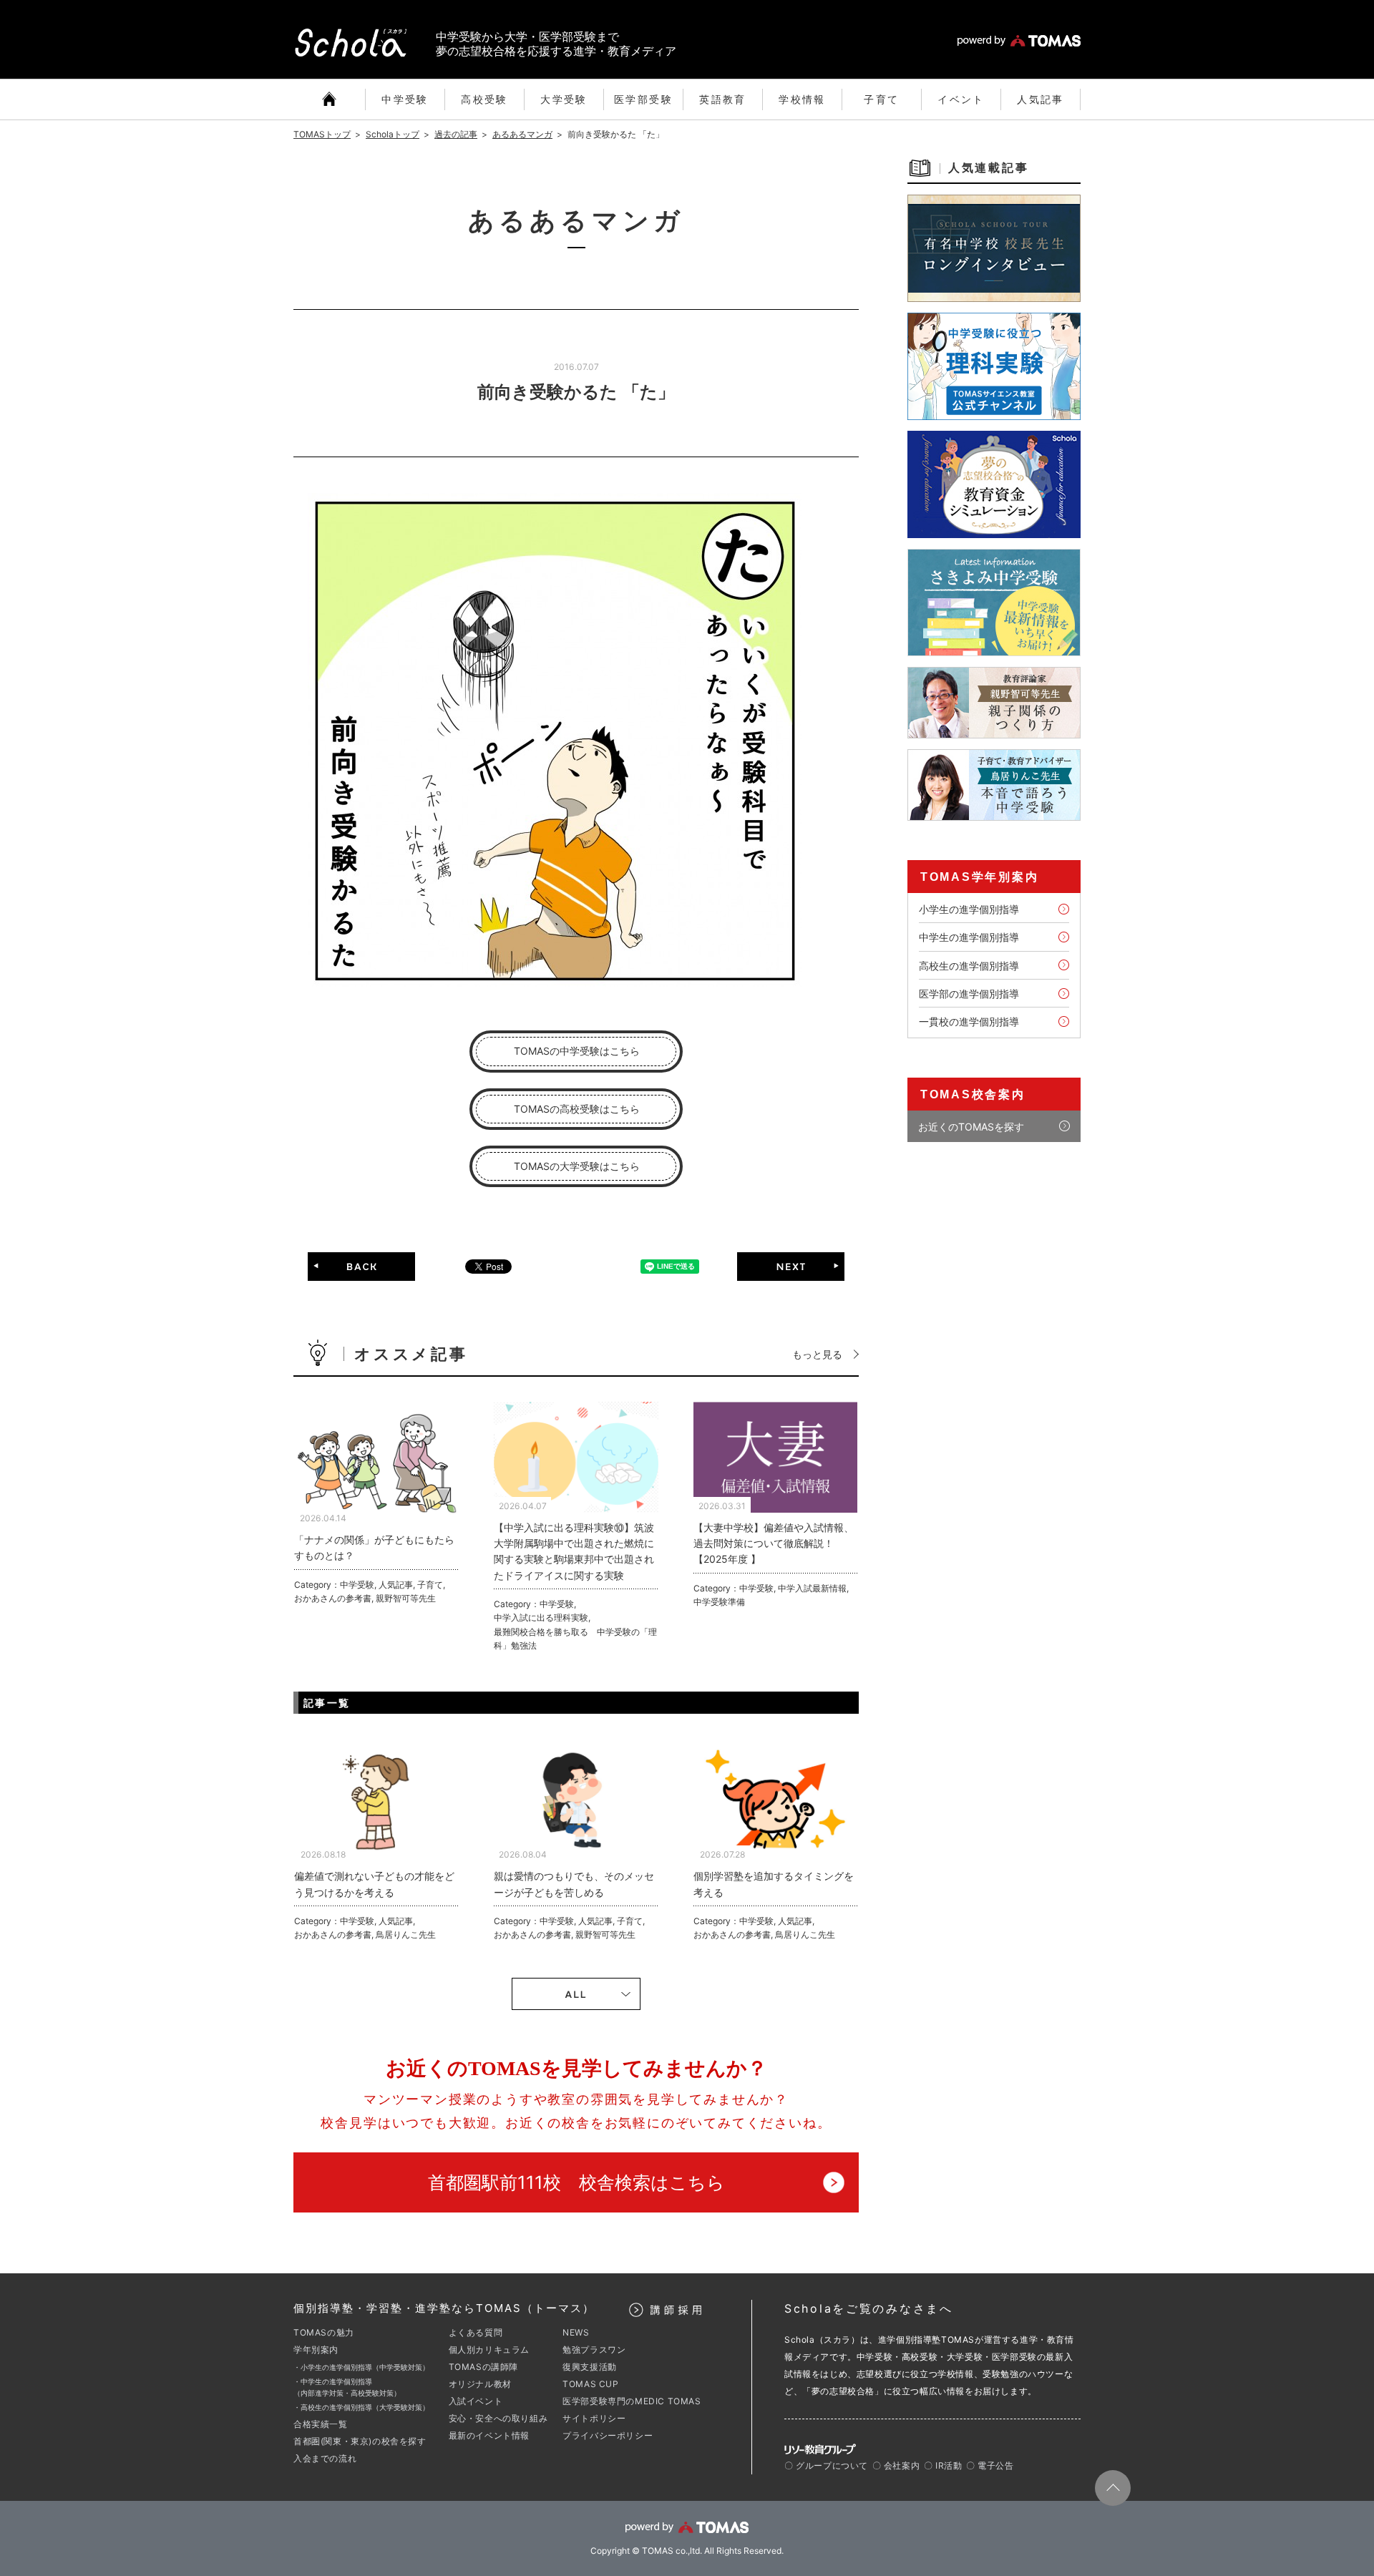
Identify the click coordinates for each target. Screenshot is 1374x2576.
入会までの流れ (325, 2458)
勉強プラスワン (594, 2350)
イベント (961, 99)
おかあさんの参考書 (333, 1598)
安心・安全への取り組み (498, 2418)
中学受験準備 (719, 1602)
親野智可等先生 (406, 1598)
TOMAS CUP (590, 2384)
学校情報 (802, 99)
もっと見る (817, 1354)
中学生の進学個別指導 (969, 937)
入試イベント (476, 2401)
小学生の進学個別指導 (969, 909)
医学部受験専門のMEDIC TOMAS (632, 2401)
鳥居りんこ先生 (406, 1935)
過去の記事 (456, 134)
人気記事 (1041, 99)
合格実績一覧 (321, 2424)
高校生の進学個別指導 (969, 966)
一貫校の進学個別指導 (969, 1021)
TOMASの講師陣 (483, 2367)
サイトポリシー (594, 2418)
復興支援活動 (590, 2367)
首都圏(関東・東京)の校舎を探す (360, 2441)
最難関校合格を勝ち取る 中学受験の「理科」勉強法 (575, 1639)
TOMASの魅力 (324, 2332)
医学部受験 (643, 99)
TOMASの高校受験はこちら (577, 1109)
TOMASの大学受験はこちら (577, 1166)
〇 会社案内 (896, 2465)
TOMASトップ (322, 134)
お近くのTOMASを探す (971, 1127)
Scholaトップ (393, 134)
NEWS (576, 2332)
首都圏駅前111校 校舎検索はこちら (576, 2182)
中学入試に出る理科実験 (541, 1618)
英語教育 (723, 99)
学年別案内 (316, 2350)
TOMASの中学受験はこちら (577, 1051)
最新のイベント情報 (489, 2435)
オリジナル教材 (480, 2384)
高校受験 (484, 99)
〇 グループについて (826, 2465)
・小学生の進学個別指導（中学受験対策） (361, 2367)
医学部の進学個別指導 (969, 994)
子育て (881, 99)
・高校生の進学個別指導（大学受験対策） (361, 2407)
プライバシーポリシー (608, 2435)
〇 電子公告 (990, 2465)
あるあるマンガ (522, 134)
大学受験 (564, 99)
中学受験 (405, 99)
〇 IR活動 (943, 2465)
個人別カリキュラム (489, 2350)
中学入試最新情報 (812, 1588)
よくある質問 (476, 2332)
